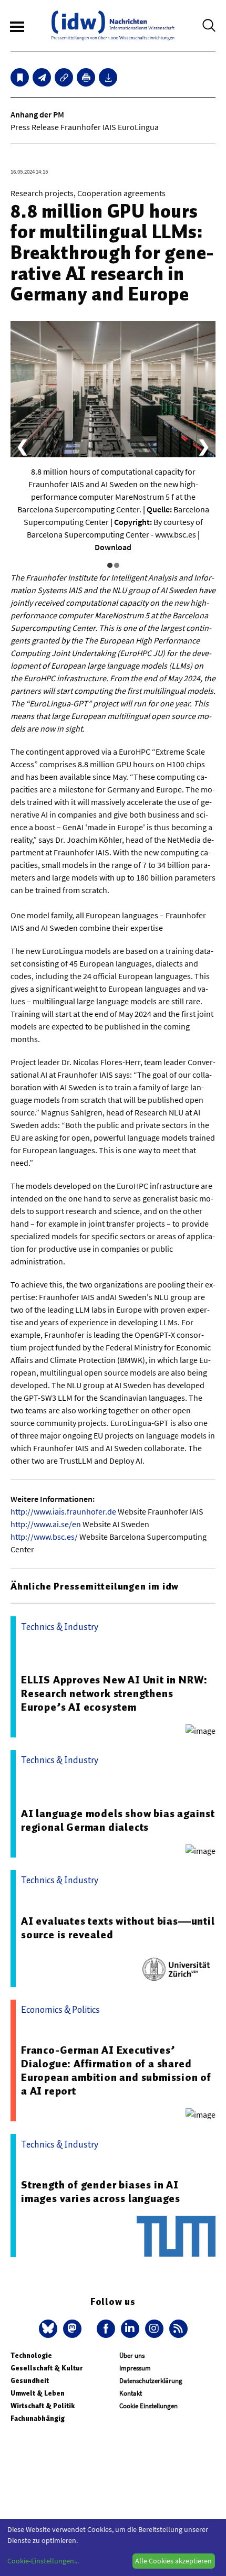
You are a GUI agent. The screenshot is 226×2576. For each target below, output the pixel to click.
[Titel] (20, 77)
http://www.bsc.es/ (44, 1537)
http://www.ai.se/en (46, 1524)
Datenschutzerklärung (151, 2381)
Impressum (135, 2368)
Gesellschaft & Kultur (47, 2368)
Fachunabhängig (38, 2418)
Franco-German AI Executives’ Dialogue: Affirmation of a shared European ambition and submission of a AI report (116, 2070)
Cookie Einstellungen (148, 2406)
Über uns (132, 2355)
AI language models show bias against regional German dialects (118, 1820)
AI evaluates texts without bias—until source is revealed (118, 1928)
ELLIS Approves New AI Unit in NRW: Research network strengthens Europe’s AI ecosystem (114, 1693)
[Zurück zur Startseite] (113, 25)
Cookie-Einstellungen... (43, 2561)
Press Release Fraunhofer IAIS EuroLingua (85, 127)
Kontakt (131, 2393)
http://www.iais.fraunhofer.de (63, 1511)
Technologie (31, 2355)
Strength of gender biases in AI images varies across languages (101, 2192)
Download (113, 547)
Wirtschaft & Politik (43, 2406)
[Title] (64, 77)
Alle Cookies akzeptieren (173, 2561)
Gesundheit (30, 2381)
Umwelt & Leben (38, 2393)
